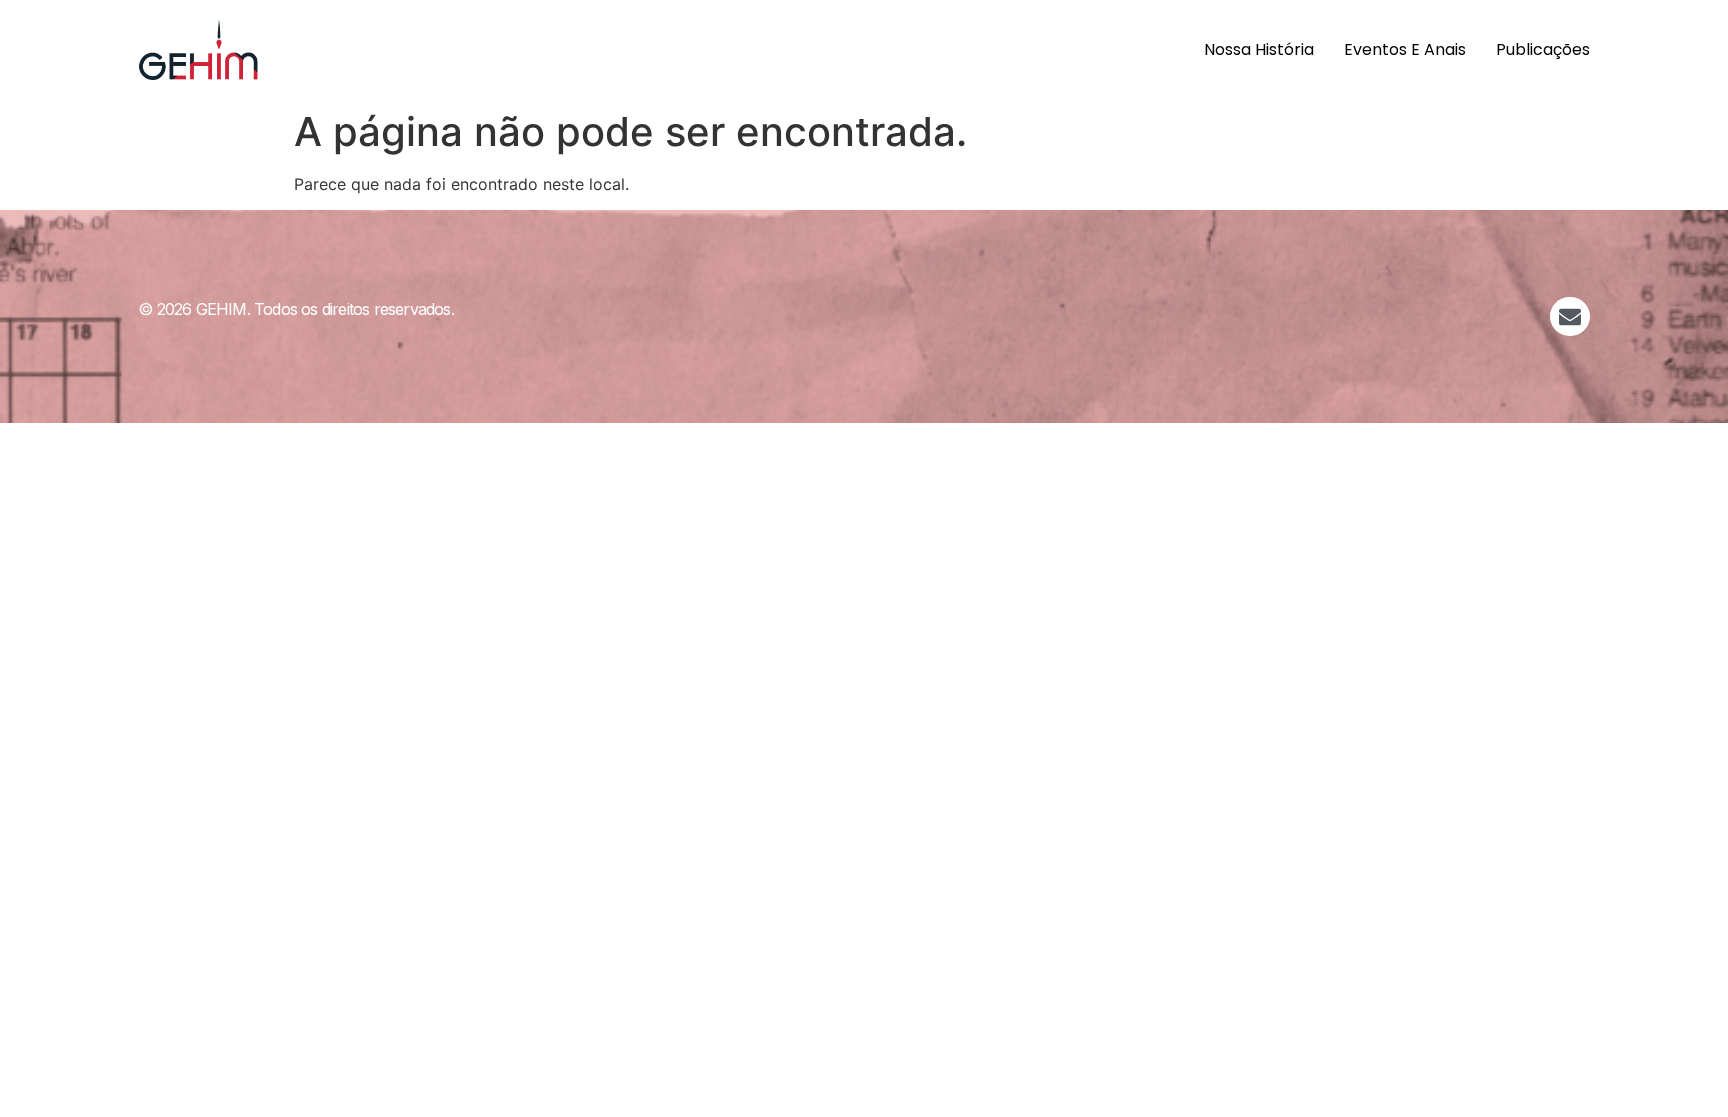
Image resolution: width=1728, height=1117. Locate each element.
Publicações (1543, 49)
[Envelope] (1570, 317)
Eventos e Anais (1405, 49)
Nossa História (1259, 49)
